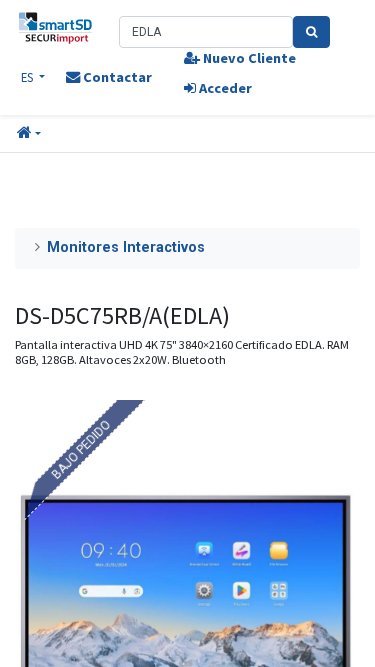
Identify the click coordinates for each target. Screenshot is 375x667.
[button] (29, 134)
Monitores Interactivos (126, 247)
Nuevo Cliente (248, 58)
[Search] (311, 32)
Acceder (224, 88)
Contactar (116, 77)
